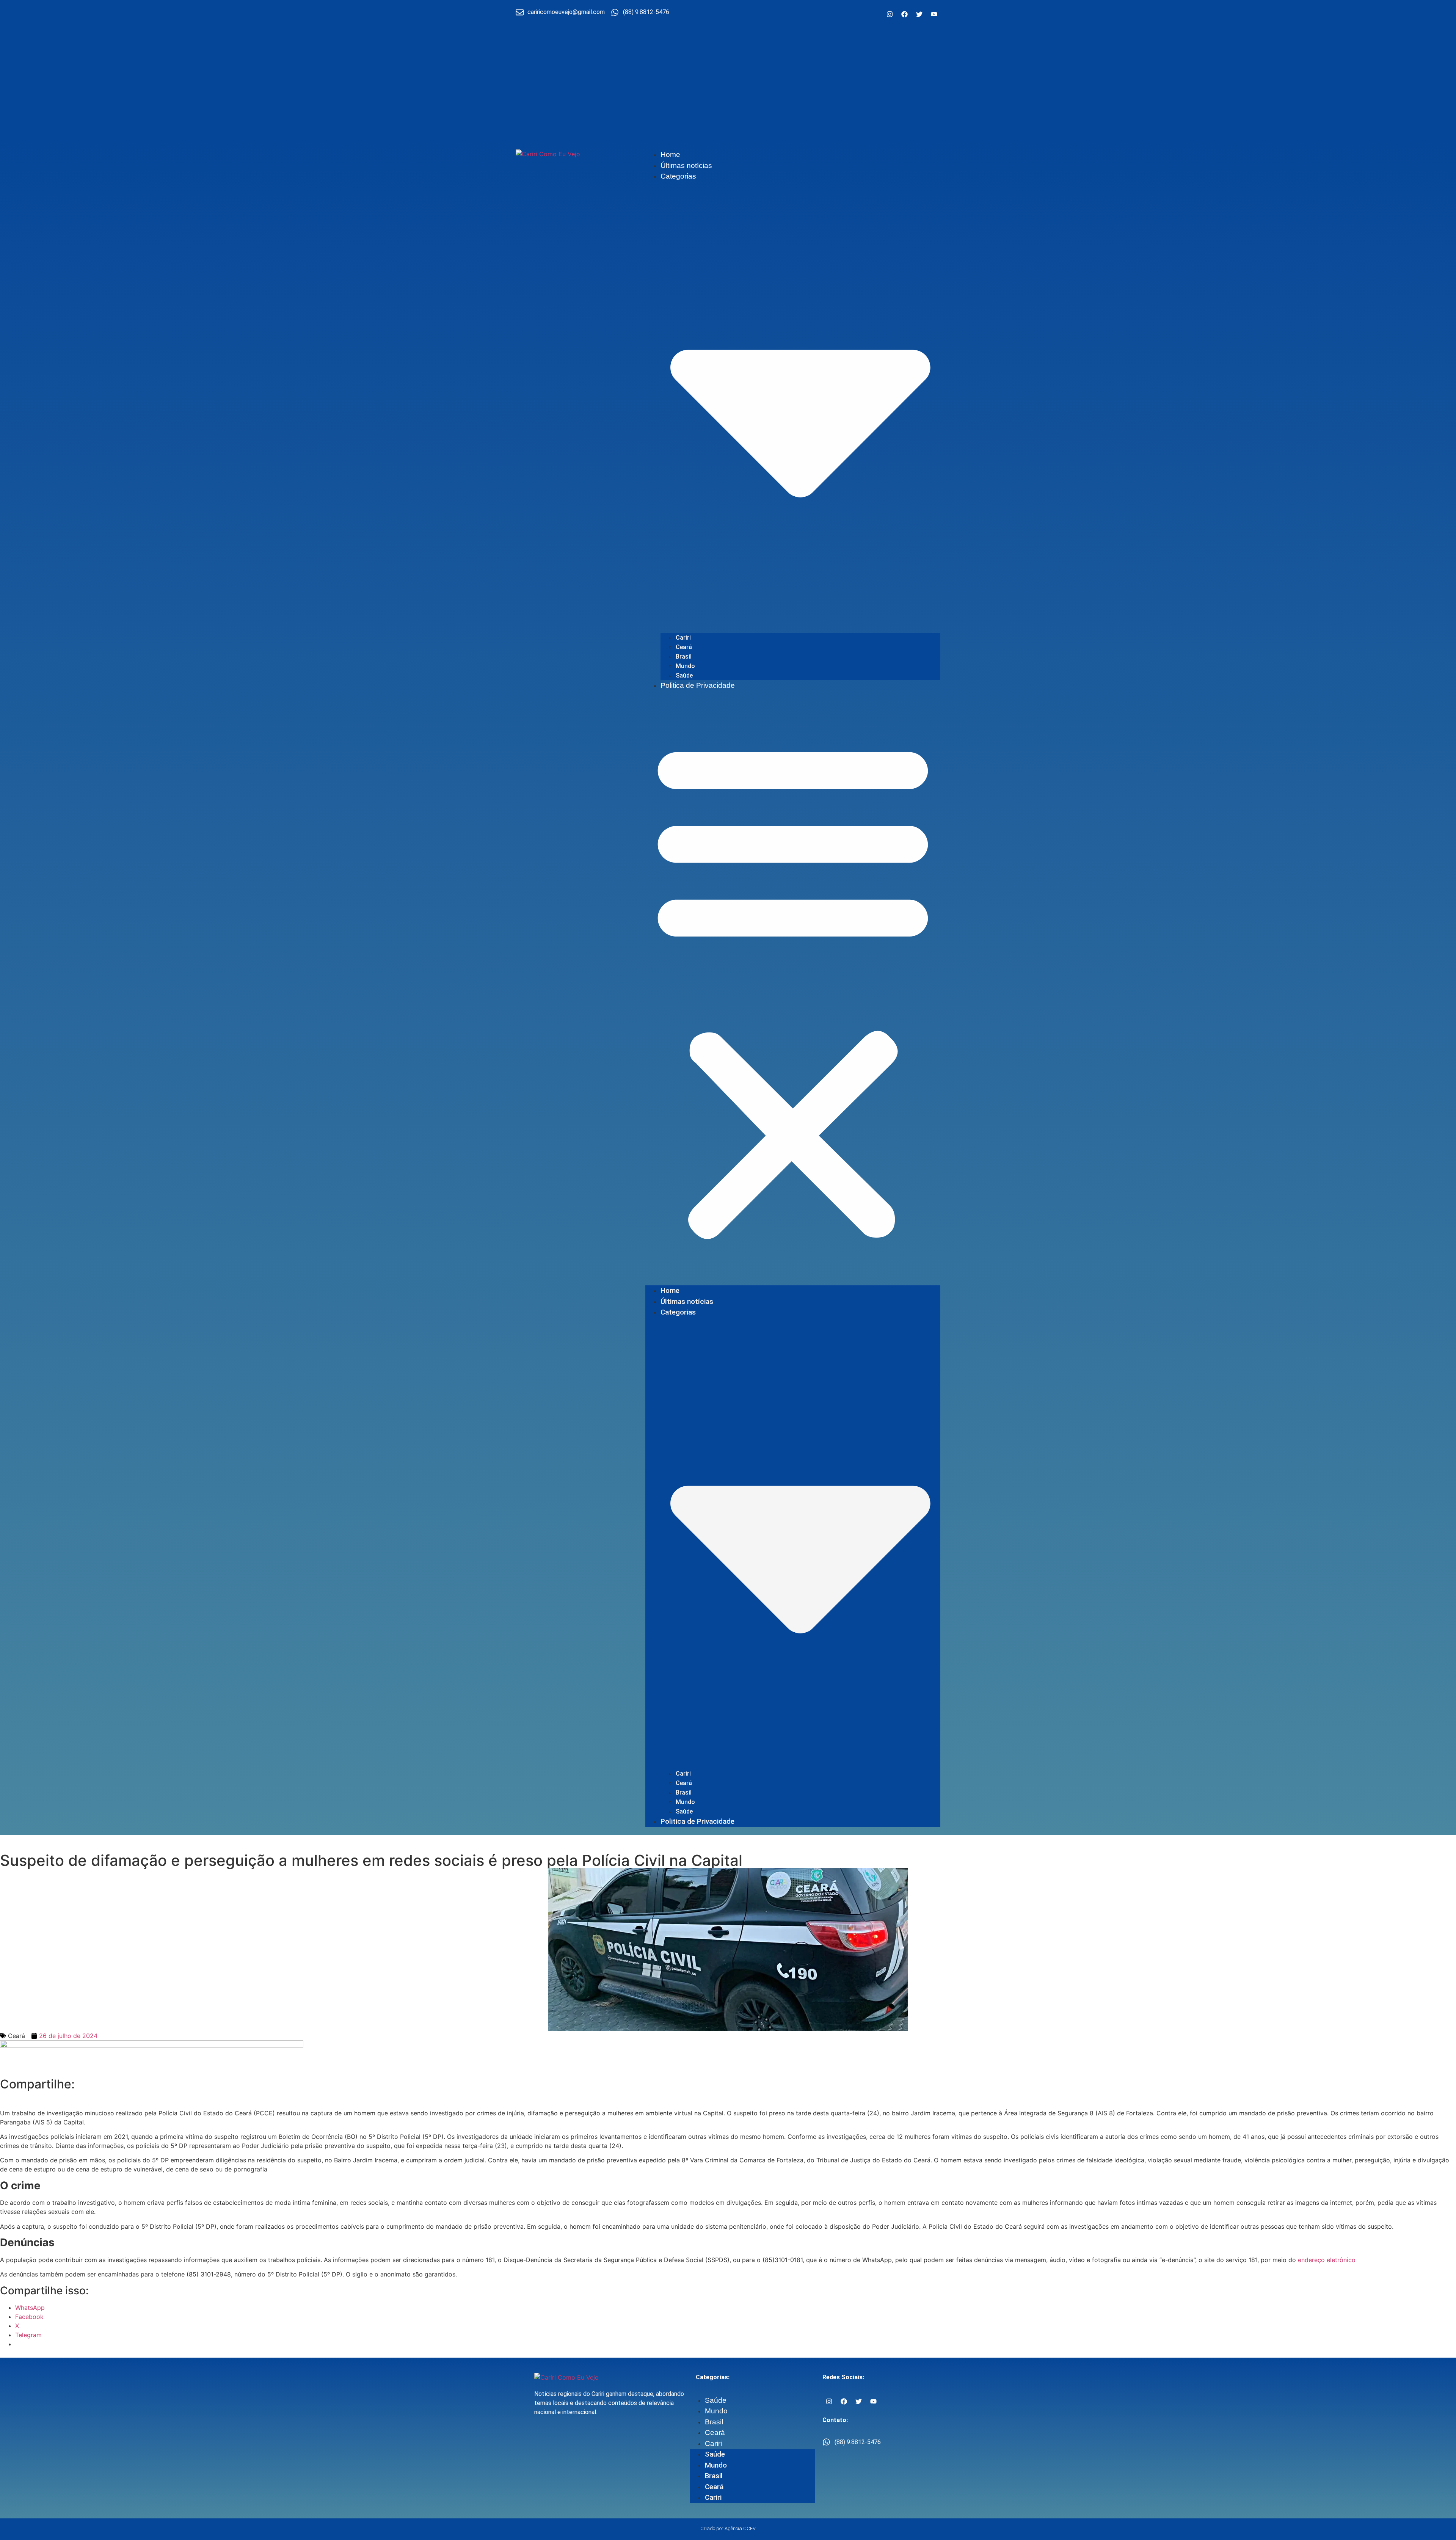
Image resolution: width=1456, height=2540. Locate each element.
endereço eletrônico (1327, 2260)
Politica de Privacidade (698, 685)
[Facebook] (904, 14)
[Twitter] (919, 14)
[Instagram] (890, 14)
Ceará (684, 647)
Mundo (685, 666)
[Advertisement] (728, 85)
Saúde (684, 675)
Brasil (684, 657)
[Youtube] (934, 14)
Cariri (683, 638)
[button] (793, 988)
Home (670, 155)
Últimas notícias (686, 166)
